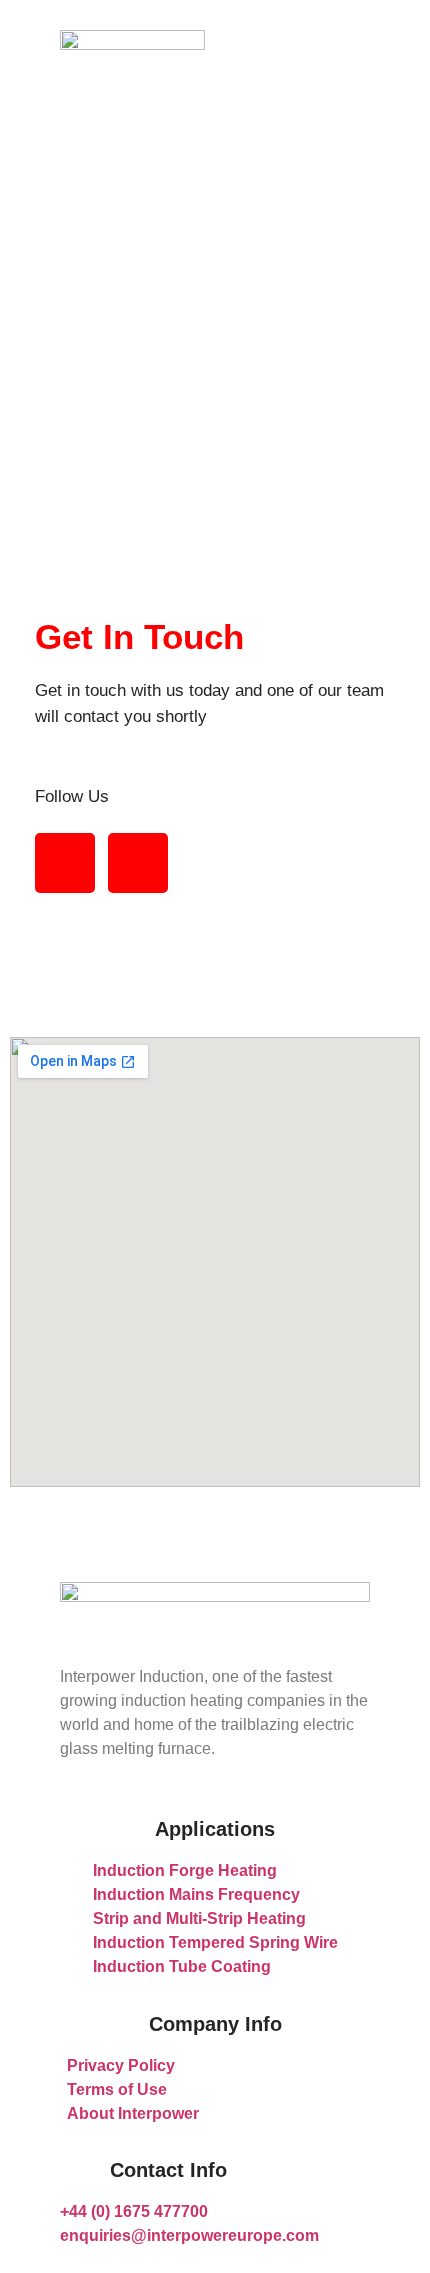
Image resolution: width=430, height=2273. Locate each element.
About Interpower (133, 2113)
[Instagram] (138, 863)
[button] (297, 45)
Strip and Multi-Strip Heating (199, 1918)
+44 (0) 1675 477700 (134, 2211)
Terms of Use (117, 2089)
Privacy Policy (121, 2065)
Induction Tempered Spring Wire (215, 1942)
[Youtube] (65, 863)
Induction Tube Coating (182, 1966)
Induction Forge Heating (185, 1870)
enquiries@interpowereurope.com (189, 2235)
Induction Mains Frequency (196, 1894)
